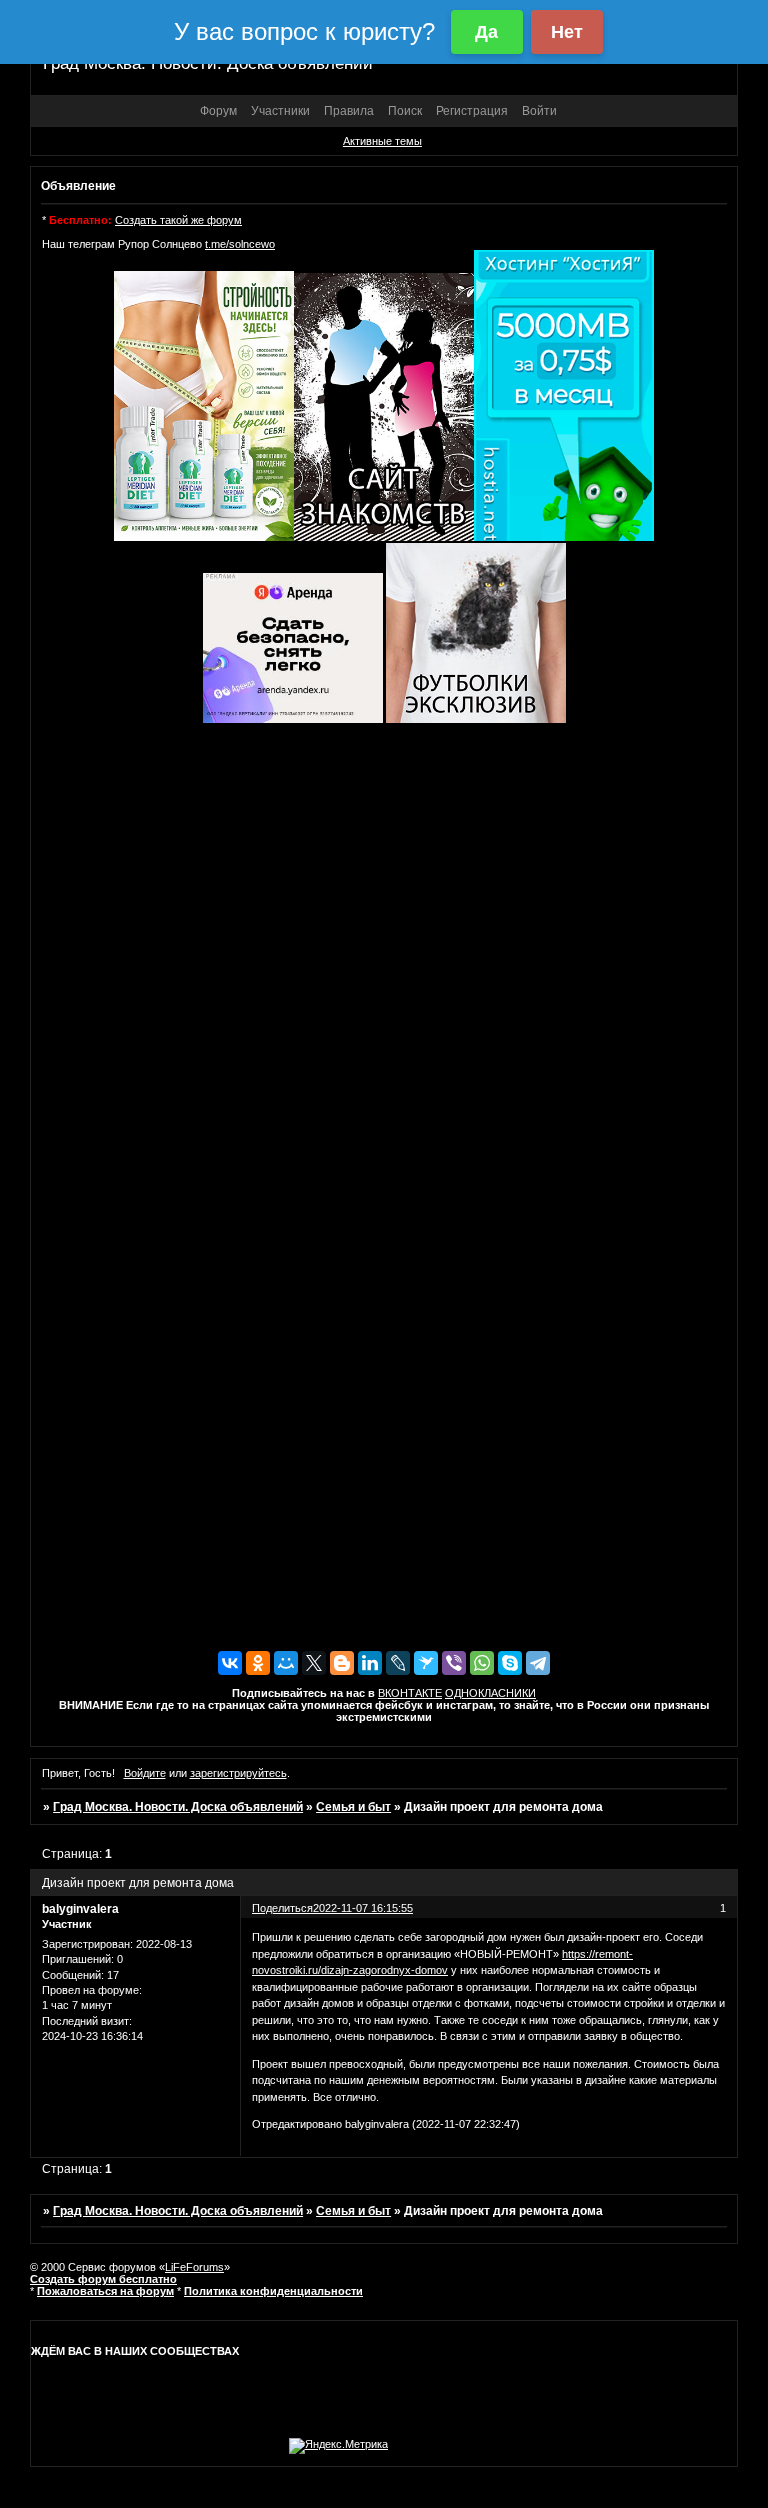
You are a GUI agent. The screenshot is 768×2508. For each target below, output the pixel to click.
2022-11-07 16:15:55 (363, 1908)
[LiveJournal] (398, 1663)
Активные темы (382, 141)
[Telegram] (538, 1663)
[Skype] (510, 1663)
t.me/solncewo (240, 244)
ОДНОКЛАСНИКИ (490, 1693)
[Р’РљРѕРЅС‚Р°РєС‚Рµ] (230, 1663)
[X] (314, 1663)
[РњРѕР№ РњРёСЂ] (286, 1663)
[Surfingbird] (426, 1663)
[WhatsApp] (482, 1663)
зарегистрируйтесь (238, 1773)
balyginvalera (80, 1909)
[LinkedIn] (370, 1663)
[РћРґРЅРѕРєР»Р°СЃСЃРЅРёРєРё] (258, 1663)
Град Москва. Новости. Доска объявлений (178, 1807)
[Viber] (454, 1663)
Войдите (145, 1773)
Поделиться (282, 1908)
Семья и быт (353, 1807)
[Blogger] (342, 1663)
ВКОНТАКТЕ (410, 1693)
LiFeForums (194, 2267)
